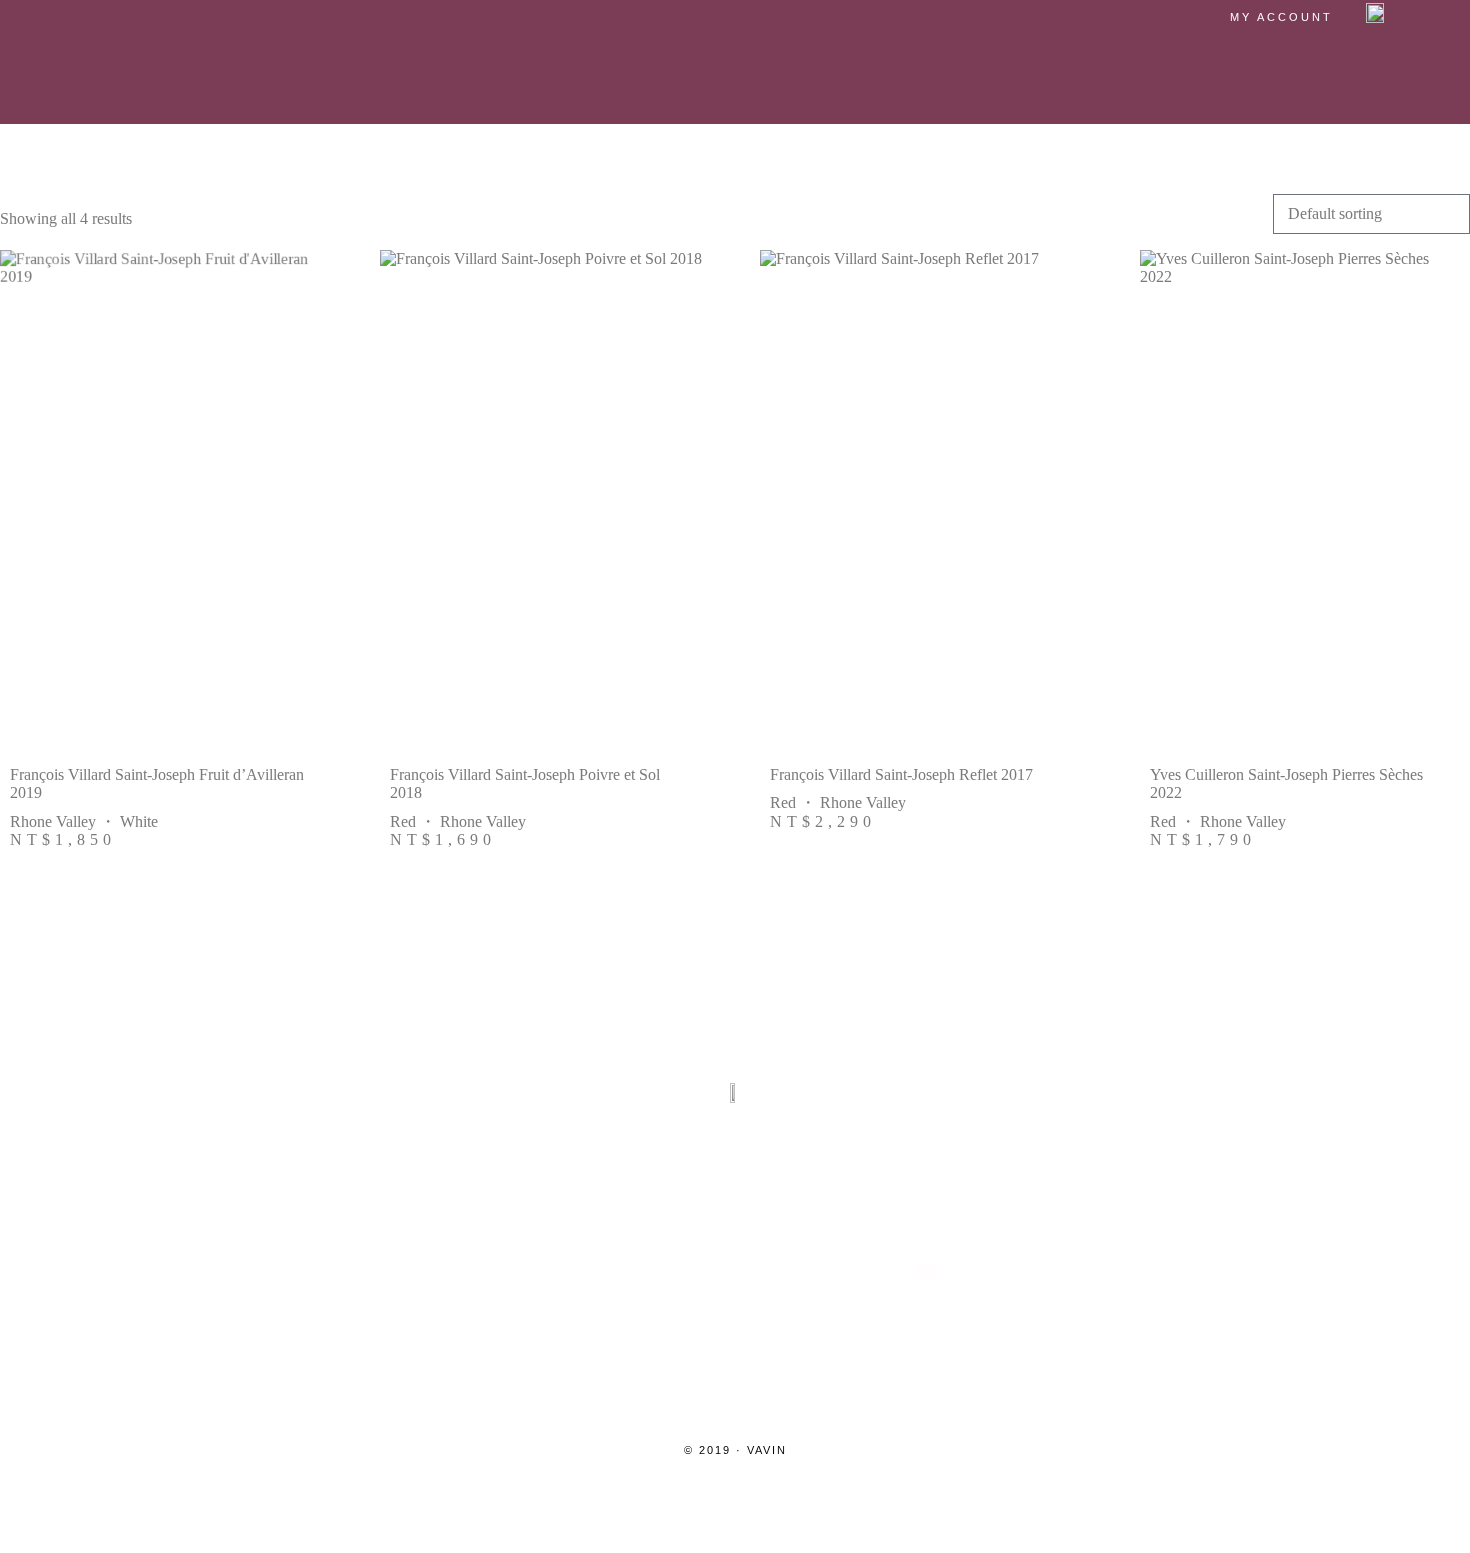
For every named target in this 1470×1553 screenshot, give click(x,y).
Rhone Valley (53, 821)
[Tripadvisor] (735, 1272)
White (139, 821)
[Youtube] (831, 1272)
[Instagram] (543, 1272)
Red (403, 821)
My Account (1281, 17)
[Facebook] (639, 1272)
